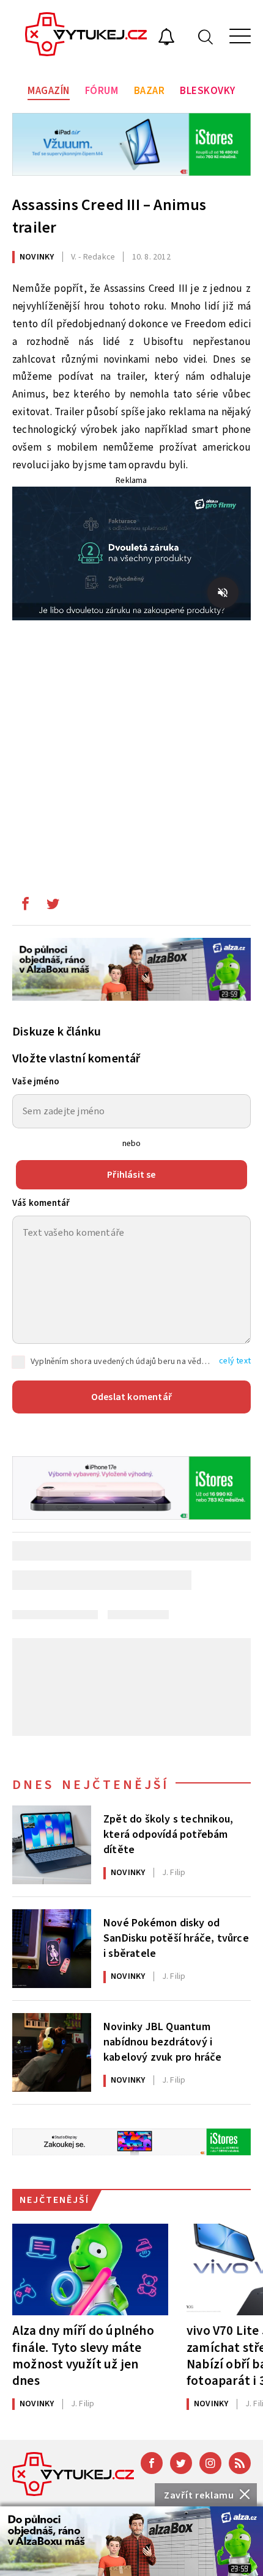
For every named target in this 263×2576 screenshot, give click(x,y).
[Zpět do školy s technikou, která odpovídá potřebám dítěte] (52, 1845)
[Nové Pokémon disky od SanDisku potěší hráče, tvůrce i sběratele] (52, 1949)
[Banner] (131, 2541)
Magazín (49, 91)
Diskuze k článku (57, 1032)
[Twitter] (181, 2463)
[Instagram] (210, 2463)
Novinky (37, 257)
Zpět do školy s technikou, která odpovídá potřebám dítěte (168, 1834)
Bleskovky (208, 91)
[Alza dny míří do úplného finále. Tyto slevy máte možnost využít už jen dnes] (90, 2269)
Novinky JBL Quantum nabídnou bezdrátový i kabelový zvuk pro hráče (163, 2041)
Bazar (150, 91)
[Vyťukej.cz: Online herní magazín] (86, 36)
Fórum (102, 91)
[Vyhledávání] (206, 36)
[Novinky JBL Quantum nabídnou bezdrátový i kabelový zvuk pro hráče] (52, 2052)
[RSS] (240, 2463)
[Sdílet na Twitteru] (53, 907)
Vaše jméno (36, 1082)
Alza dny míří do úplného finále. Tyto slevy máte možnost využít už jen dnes (83, 2355)
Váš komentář (41, 1203)
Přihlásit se (131, 1175)
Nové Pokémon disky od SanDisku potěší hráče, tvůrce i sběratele (176, 1937)
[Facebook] (152, 2463)
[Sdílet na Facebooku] (25, 907)
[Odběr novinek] (166, 38)
